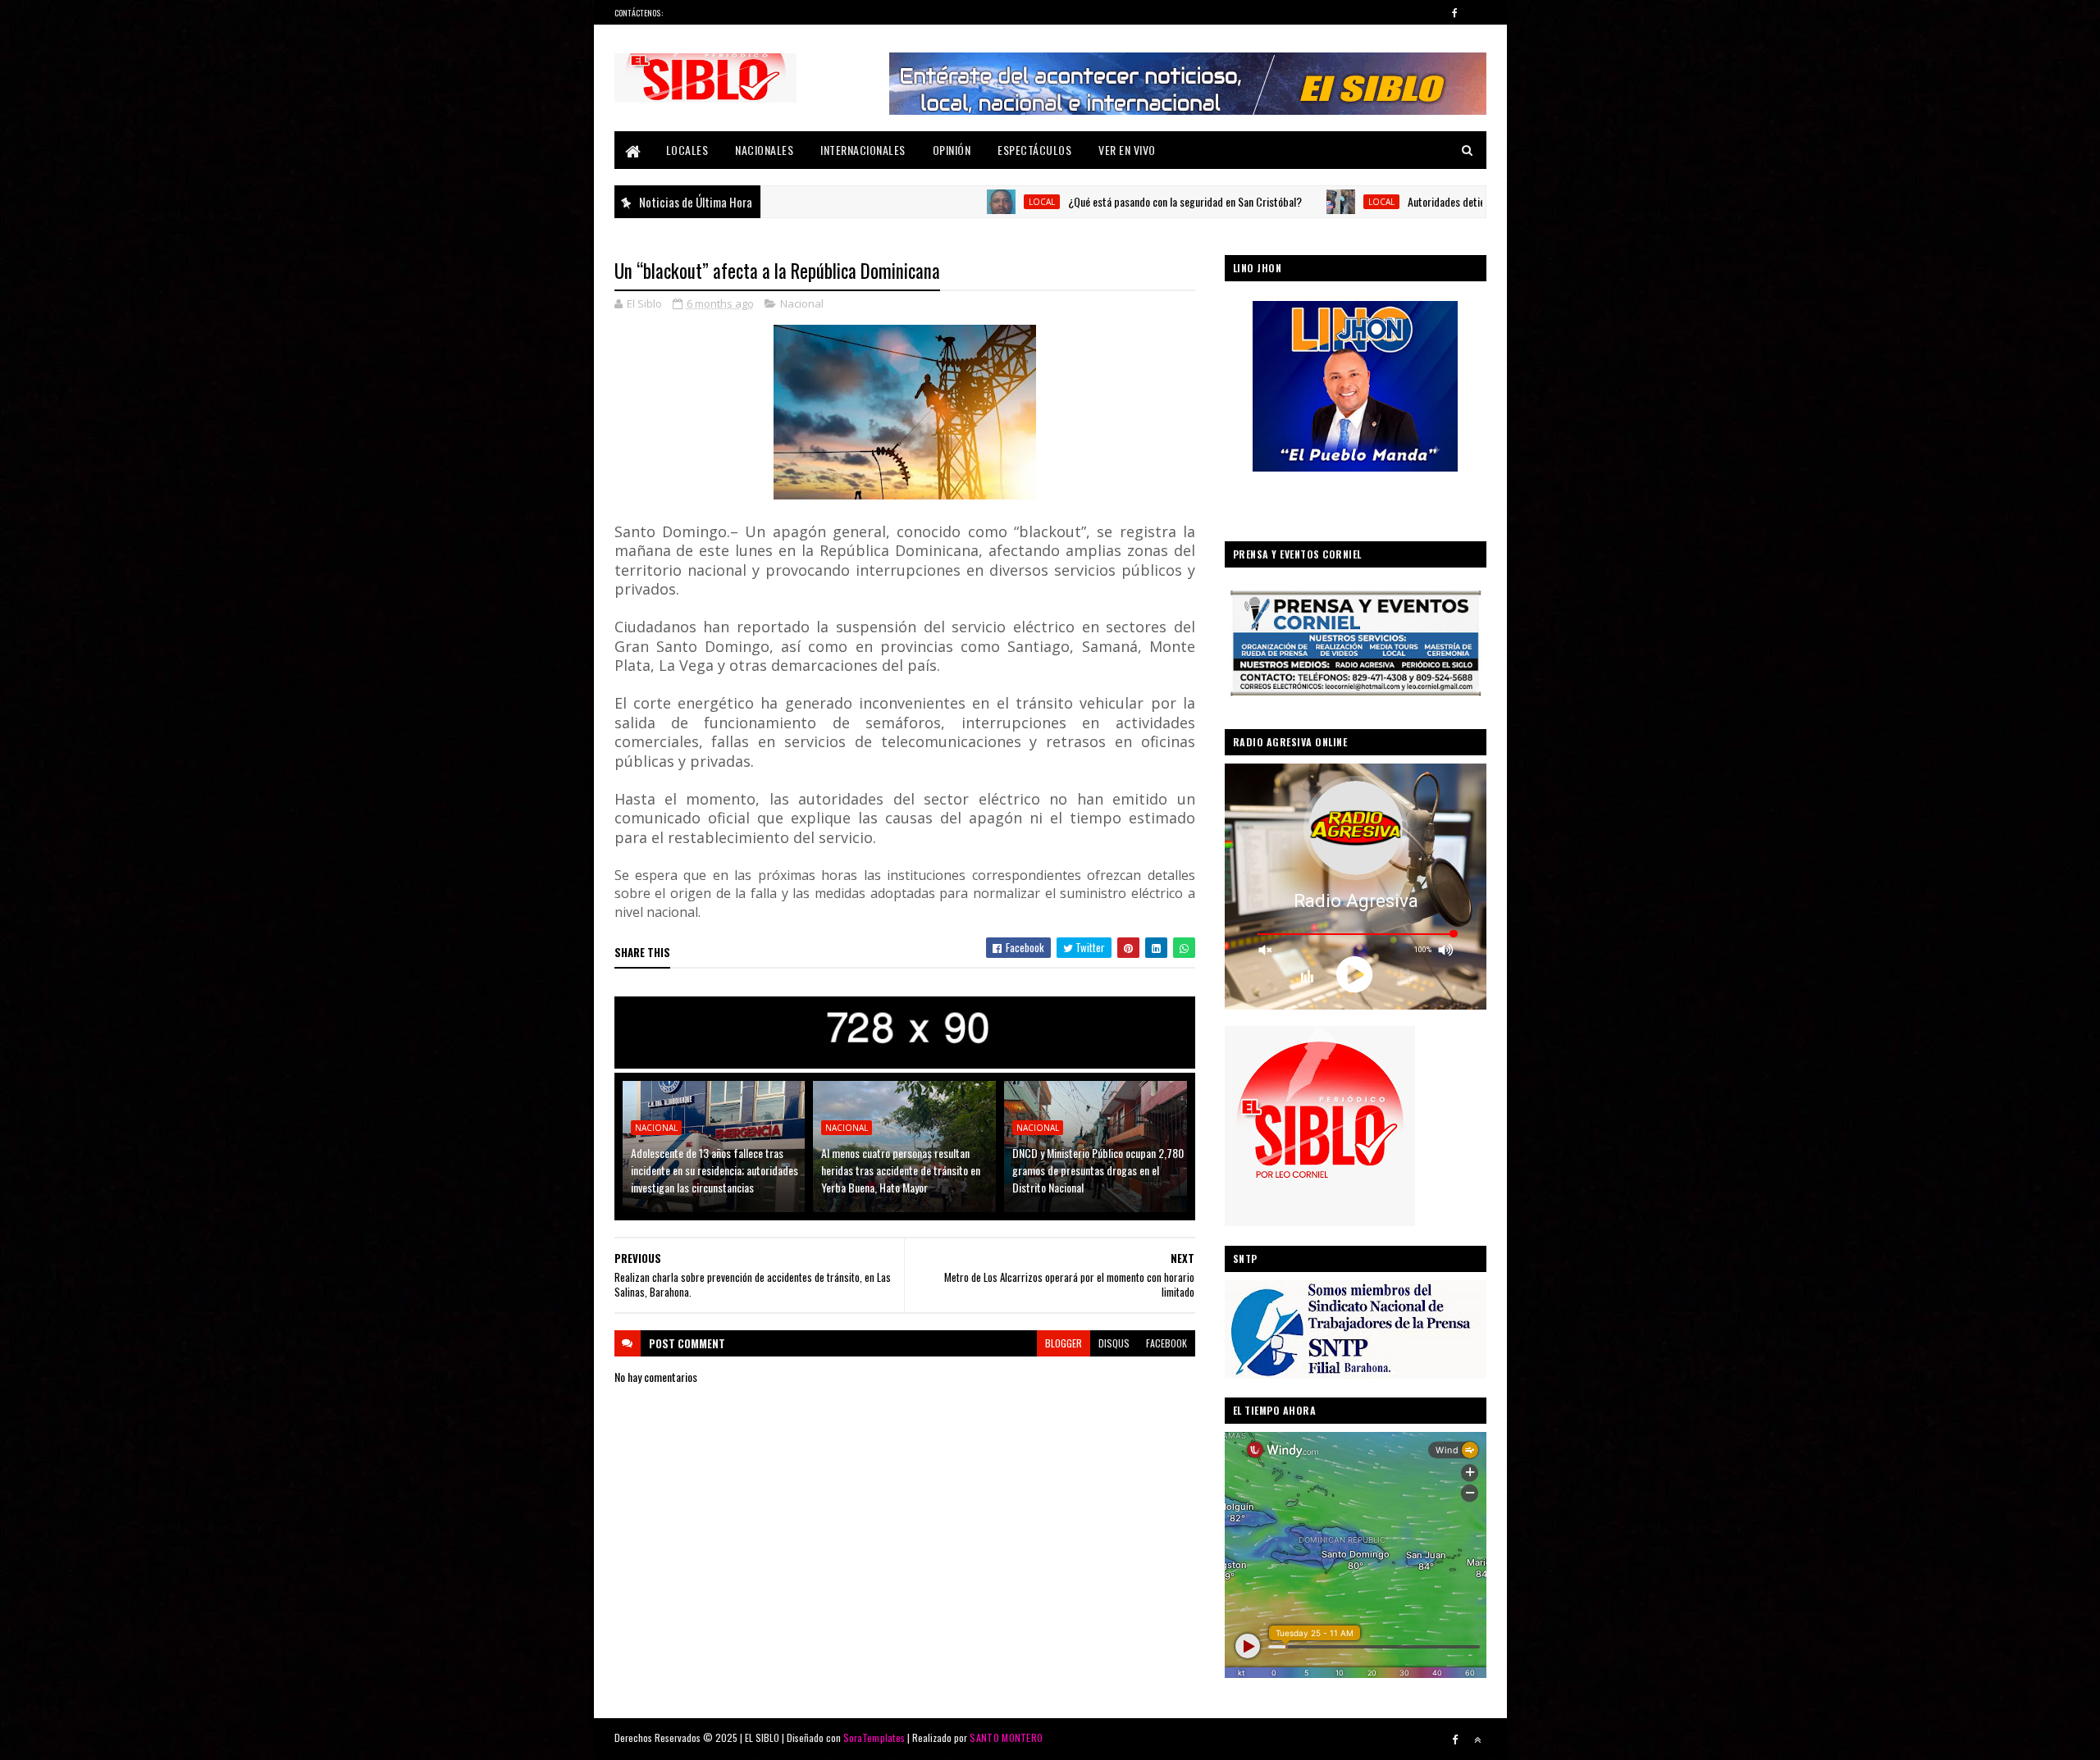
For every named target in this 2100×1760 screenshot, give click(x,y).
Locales (687, 150)
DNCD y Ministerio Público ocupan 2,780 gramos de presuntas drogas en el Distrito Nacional (1098, 1170)
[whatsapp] (1477, 12)
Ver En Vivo (1127, 150)
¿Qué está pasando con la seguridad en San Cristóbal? (1081, 201)
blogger (1064, 1343)
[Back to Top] (1477, 1739)
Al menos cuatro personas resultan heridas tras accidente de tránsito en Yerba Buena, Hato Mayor (901, 1170)
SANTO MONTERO (1006, 1737)
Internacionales (863, 150)
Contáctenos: (639, 13)
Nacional (802, 303)
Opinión (952, 150)
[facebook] (1455, 12)
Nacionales (764, 150)
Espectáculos (1034, 150)
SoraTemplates (874, 1737)
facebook (1166, 1343)
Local (938, 202)
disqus (1114, 1343)
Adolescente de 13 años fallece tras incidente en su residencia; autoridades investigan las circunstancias (714, 1170)
